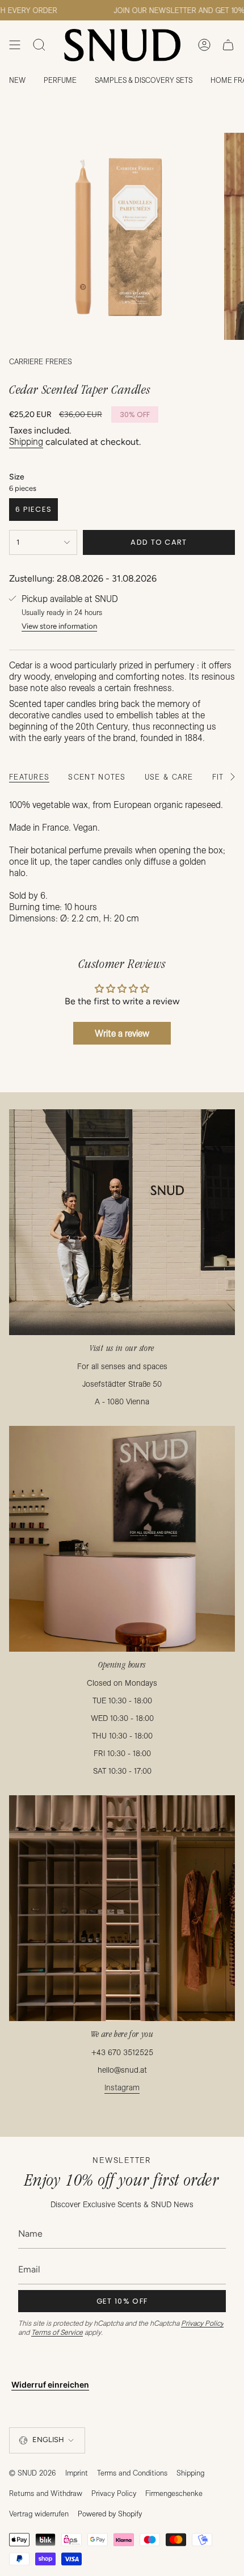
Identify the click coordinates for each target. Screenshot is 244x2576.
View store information (59, 626)
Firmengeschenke (174, 2493)
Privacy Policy (202, 2323)
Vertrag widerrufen (39, 2514)
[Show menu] (15, 45)
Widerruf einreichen (50, 2385)
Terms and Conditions (132, 2473)
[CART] (228, 45)
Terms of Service (57, 2332)
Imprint (77, 2473)
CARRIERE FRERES (41, 361)
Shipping (26, 441)
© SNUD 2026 (33, 2473)
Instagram (122, 2087)
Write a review (122, 1033)
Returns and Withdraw (46, 2493)
